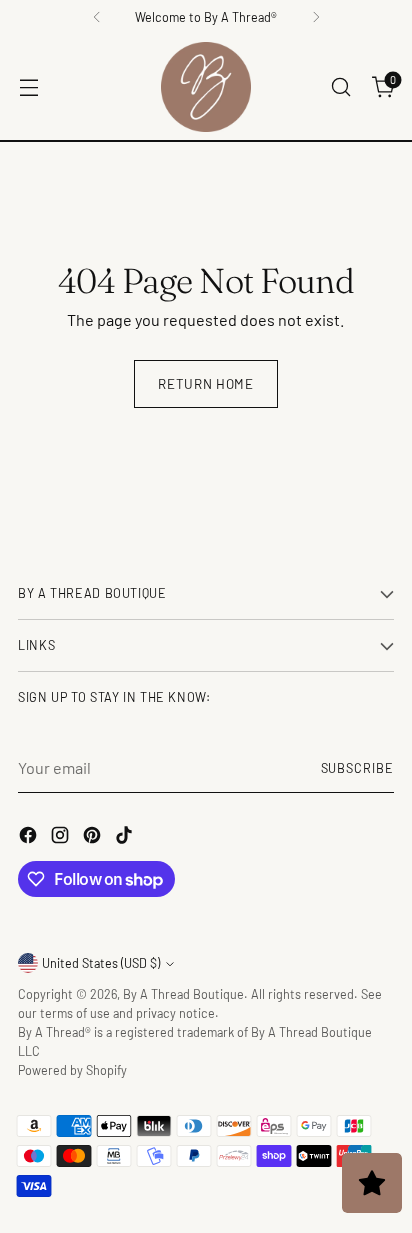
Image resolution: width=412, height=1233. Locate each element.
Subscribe (358, 768)
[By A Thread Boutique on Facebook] (30, 838)
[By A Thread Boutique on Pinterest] (94, 838)
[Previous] (97, 17)
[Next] (316, 17)
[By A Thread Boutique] (206, 87)
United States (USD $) (101, 963)
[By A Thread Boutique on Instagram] (62, 838)
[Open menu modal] (28, 87)
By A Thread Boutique (183, 994)
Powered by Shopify (72, 1070)
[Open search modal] (340, 87)
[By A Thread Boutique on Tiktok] (126, 838)
